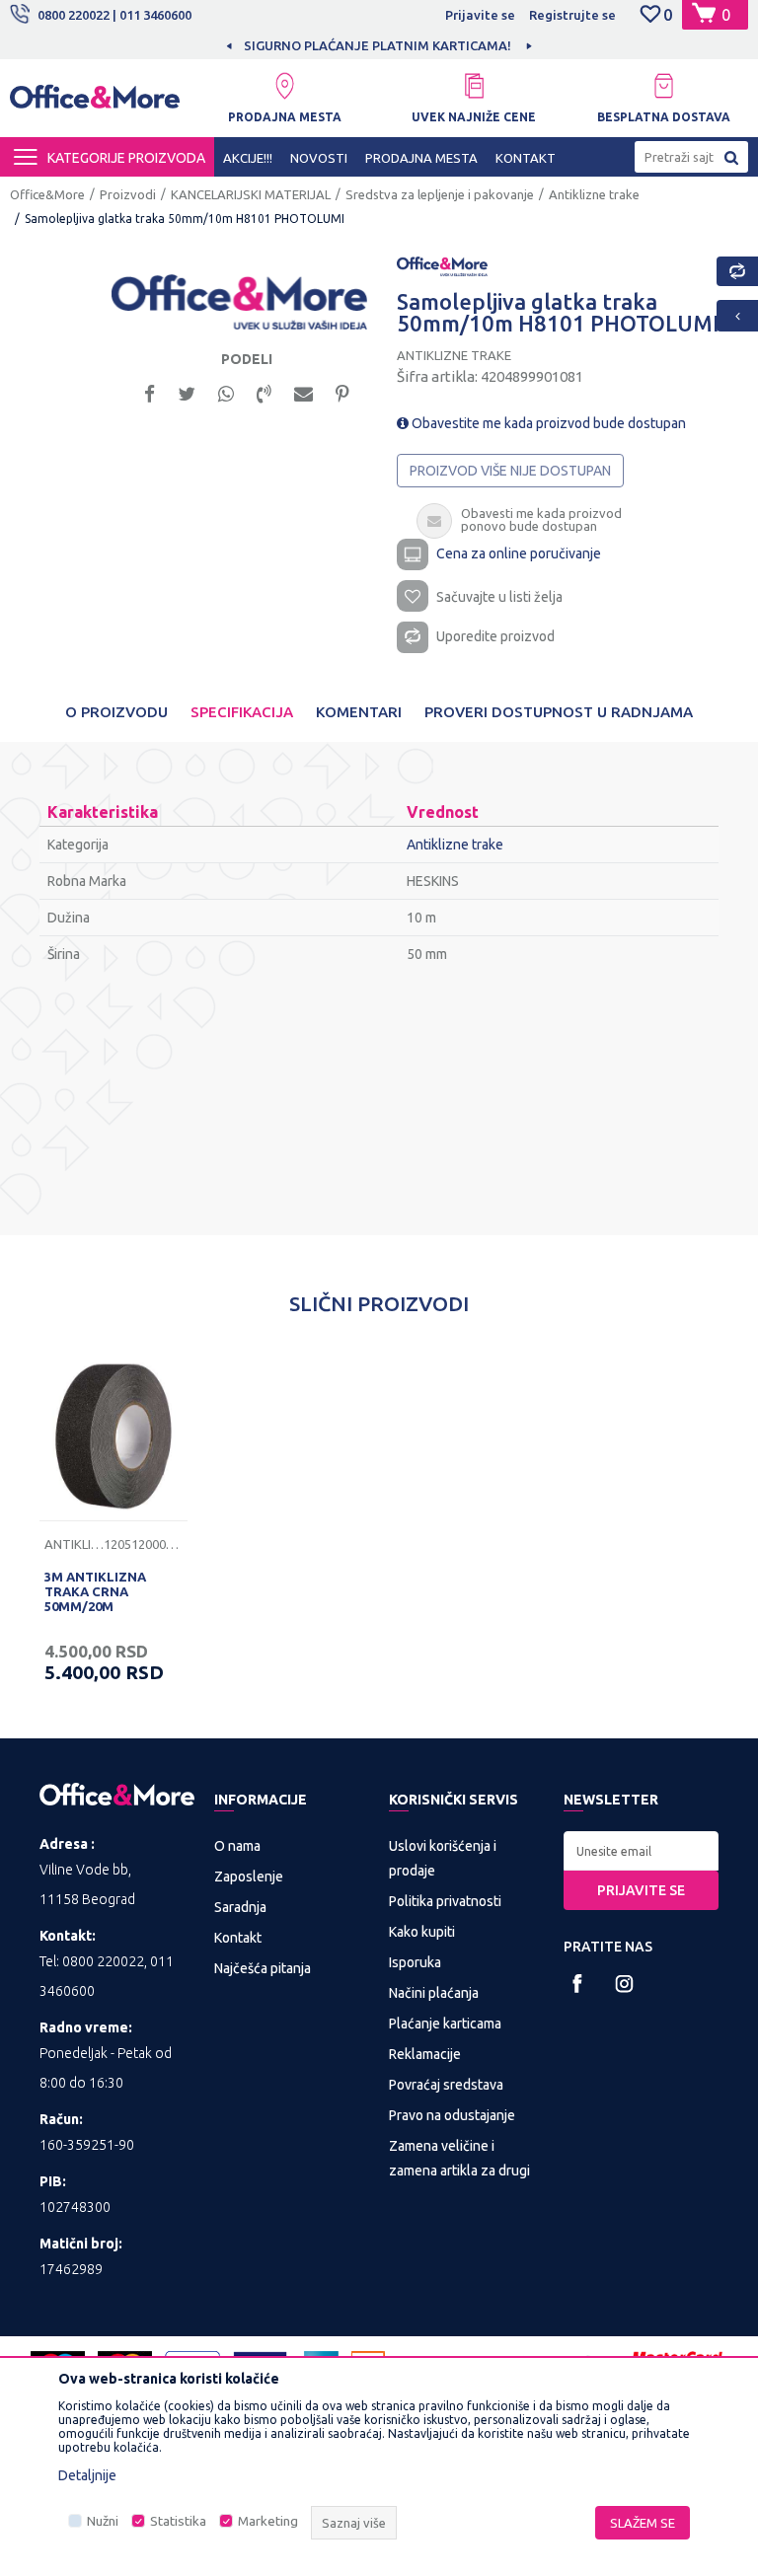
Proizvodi (128, 194)
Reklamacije (425, 2054)
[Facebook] (150, 392)
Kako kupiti (422, 1932)
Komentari (359, 712)
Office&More (47, 194)
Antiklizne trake (594, 194)
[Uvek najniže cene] (474, 86)
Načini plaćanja (434, 1993)
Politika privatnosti (445, 1901)
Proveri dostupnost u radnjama (559, 712)
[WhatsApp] (226, 392)
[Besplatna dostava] (663, 86)
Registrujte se (572, 15)
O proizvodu (116, 712)
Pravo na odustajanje (452, 2115)
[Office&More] (95, 102)
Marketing (268, 2521)
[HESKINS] (442, 265)
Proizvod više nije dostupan (510, 471)
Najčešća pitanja (263, 1968)
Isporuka (415, 1962)
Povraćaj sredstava (446, 2085)
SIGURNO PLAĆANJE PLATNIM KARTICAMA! (378, 45)
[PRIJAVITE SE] (641, 1851)
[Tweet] (187, 392)
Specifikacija (242, 712)
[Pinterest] (342, 392)
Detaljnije (87, 2475)
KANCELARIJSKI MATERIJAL (251, 194)
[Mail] (303, 392)
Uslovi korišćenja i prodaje (443, 1858)
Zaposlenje (249, 1877)
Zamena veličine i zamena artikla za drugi (459, 2158)
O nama (237, 1846)
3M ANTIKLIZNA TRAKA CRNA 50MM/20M (95, 1591)
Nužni (103, 2521)
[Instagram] (624, 1984)
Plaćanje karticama (445, 2024)
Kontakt (238, 1938)
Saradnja (240, 1907)
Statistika (178, 2521)
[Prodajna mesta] (284, 86)
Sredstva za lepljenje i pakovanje (440, 194)
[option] (379, 45)
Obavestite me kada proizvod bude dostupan (547, 423)
